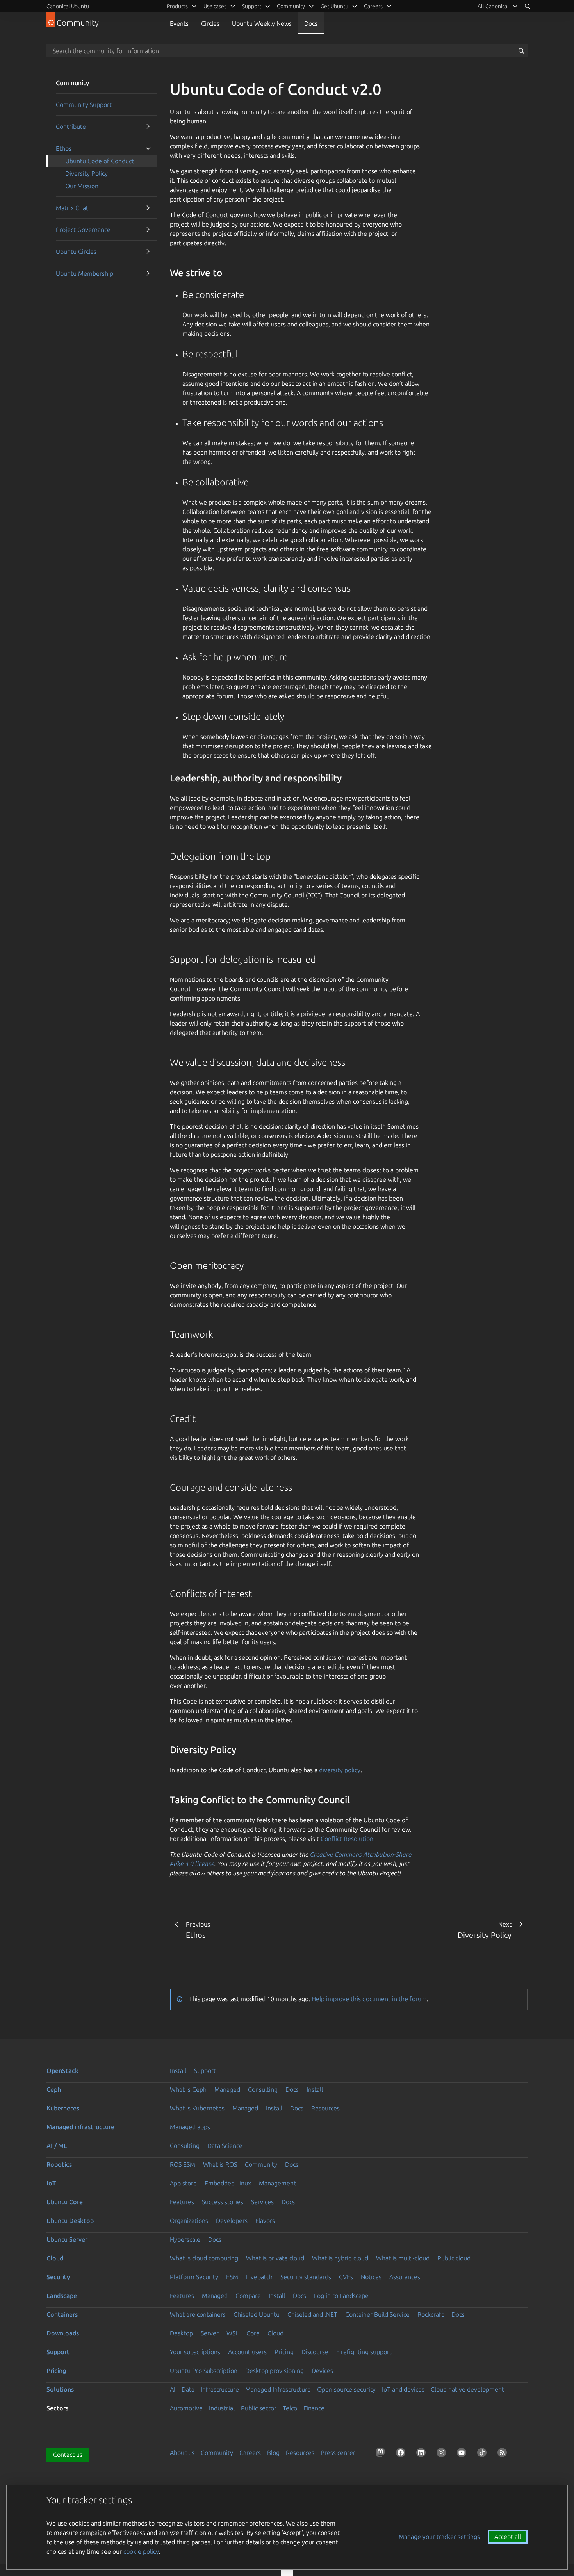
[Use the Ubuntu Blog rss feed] (504, 2454)
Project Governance (83, 230)
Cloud (55, 2258)
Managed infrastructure (80, 2127)
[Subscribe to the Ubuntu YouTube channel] (463, 2454)
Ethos (64, 148)
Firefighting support (364, 2352)
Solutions (60, 2389)
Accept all (508, 2537)
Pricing (284, 2352)
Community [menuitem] (291, 6)
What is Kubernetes (197, 2108)
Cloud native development (467, 2389)
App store (183, 2183)
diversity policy (340, 1770)
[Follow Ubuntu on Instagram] (443, 2454)
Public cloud (454, 2258)
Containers (62, 2314)
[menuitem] (498, 6)
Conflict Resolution (347, 1839)
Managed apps (190, 2127)
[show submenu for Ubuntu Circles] (148, 252)
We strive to (196, 273)
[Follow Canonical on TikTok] (483, 2454)
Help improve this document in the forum (369, 1999)
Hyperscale (185, 2239)
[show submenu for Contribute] (148, 127)
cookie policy (141, 2551)
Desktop (181, 2333)
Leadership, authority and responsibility (256, 778)
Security (58, 2277)
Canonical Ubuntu (68, 6)
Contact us (68, 2455)
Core (253, 2333)
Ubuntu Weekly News (262, 23)
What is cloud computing (204, 2258)
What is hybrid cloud (340, 2258)
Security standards (306, 2277)
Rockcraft (430, 2314)
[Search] (528, 6)
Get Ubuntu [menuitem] (334, 6)
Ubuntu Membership (85, 273)
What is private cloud (275, 2258)
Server (210, 2333)
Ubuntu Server (67, 2239)
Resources (325, 2108)
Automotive (186, 2408)
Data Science (225, 2146)
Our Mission (82, 186)
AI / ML (57, 2146)
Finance (314, 2408)
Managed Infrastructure (278, 2389)
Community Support (84, 105)
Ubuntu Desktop (70, 2221)
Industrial (222, 2408)
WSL (233, 2333)
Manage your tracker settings (439, 2537)
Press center (338, 2453)
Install (178, 2071)
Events (179, 23)
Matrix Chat (72, 208)
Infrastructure (220, 2389)
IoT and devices (403, 2389)
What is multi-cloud (403, 2258)
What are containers (198, 2314)
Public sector (259, 2408)
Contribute (71, 127)
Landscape (62, 2296)
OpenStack (62, 2071)
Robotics (59, 2164)
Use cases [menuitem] (215, 6)
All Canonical (493, 6)
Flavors (265, 2221)
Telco (290, 2408)
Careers (250, 2453)
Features (182, 2202)
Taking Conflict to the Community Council (260, 1800)
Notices (371, 2277)
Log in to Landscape (341, 2296)
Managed (227, 2089)
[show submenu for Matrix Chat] (148, 208)
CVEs (346, 2277)
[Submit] (521, 51)
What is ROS (220, 2164)
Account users (247, 2352)
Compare (248, 2296)
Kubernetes (63, 2108)
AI (173, 2389)
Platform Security (194, 2277)
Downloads (63, 2333)
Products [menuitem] (177, 6)
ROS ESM (183, 2164)
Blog (273, 2453)
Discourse (315, 2352)
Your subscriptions (195, 2352)
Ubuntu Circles (76, 252)
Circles (210, 23)
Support (205, 2071)
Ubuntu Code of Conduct (100, 161)
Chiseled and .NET (312, 2314)
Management (277, 2183)
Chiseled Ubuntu (257, 2314)
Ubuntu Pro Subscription (204, 2371)
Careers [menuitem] (373, 6)
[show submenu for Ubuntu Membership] (148, 273)
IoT (51, 2183)
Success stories (223, 2202)
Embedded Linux (228, 2183)
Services (262, 2202)
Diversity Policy (86, 173)
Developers (232, 2221)
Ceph (54, 2089)
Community (261, 2164)
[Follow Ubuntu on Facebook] (402, 2454)
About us (182, 2453)
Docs (311, 23)
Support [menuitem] (252, 6)
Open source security (346, 2389)
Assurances (405, 2277)
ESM (232, 2277)
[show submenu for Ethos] (148, 148)
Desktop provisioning (275, 2371)
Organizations (189, 2221)
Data (188, 2389)
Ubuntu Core (65, 2202)
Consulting (263, 2089)
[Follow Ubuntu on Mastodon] (382, 2454)
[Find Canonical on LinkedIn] (422, 2454)
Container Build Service (377, 2314)
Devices (322, 2371)
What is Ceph (188, 2089)
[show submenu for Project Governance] (148, 230)
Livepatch (259, 2277)
